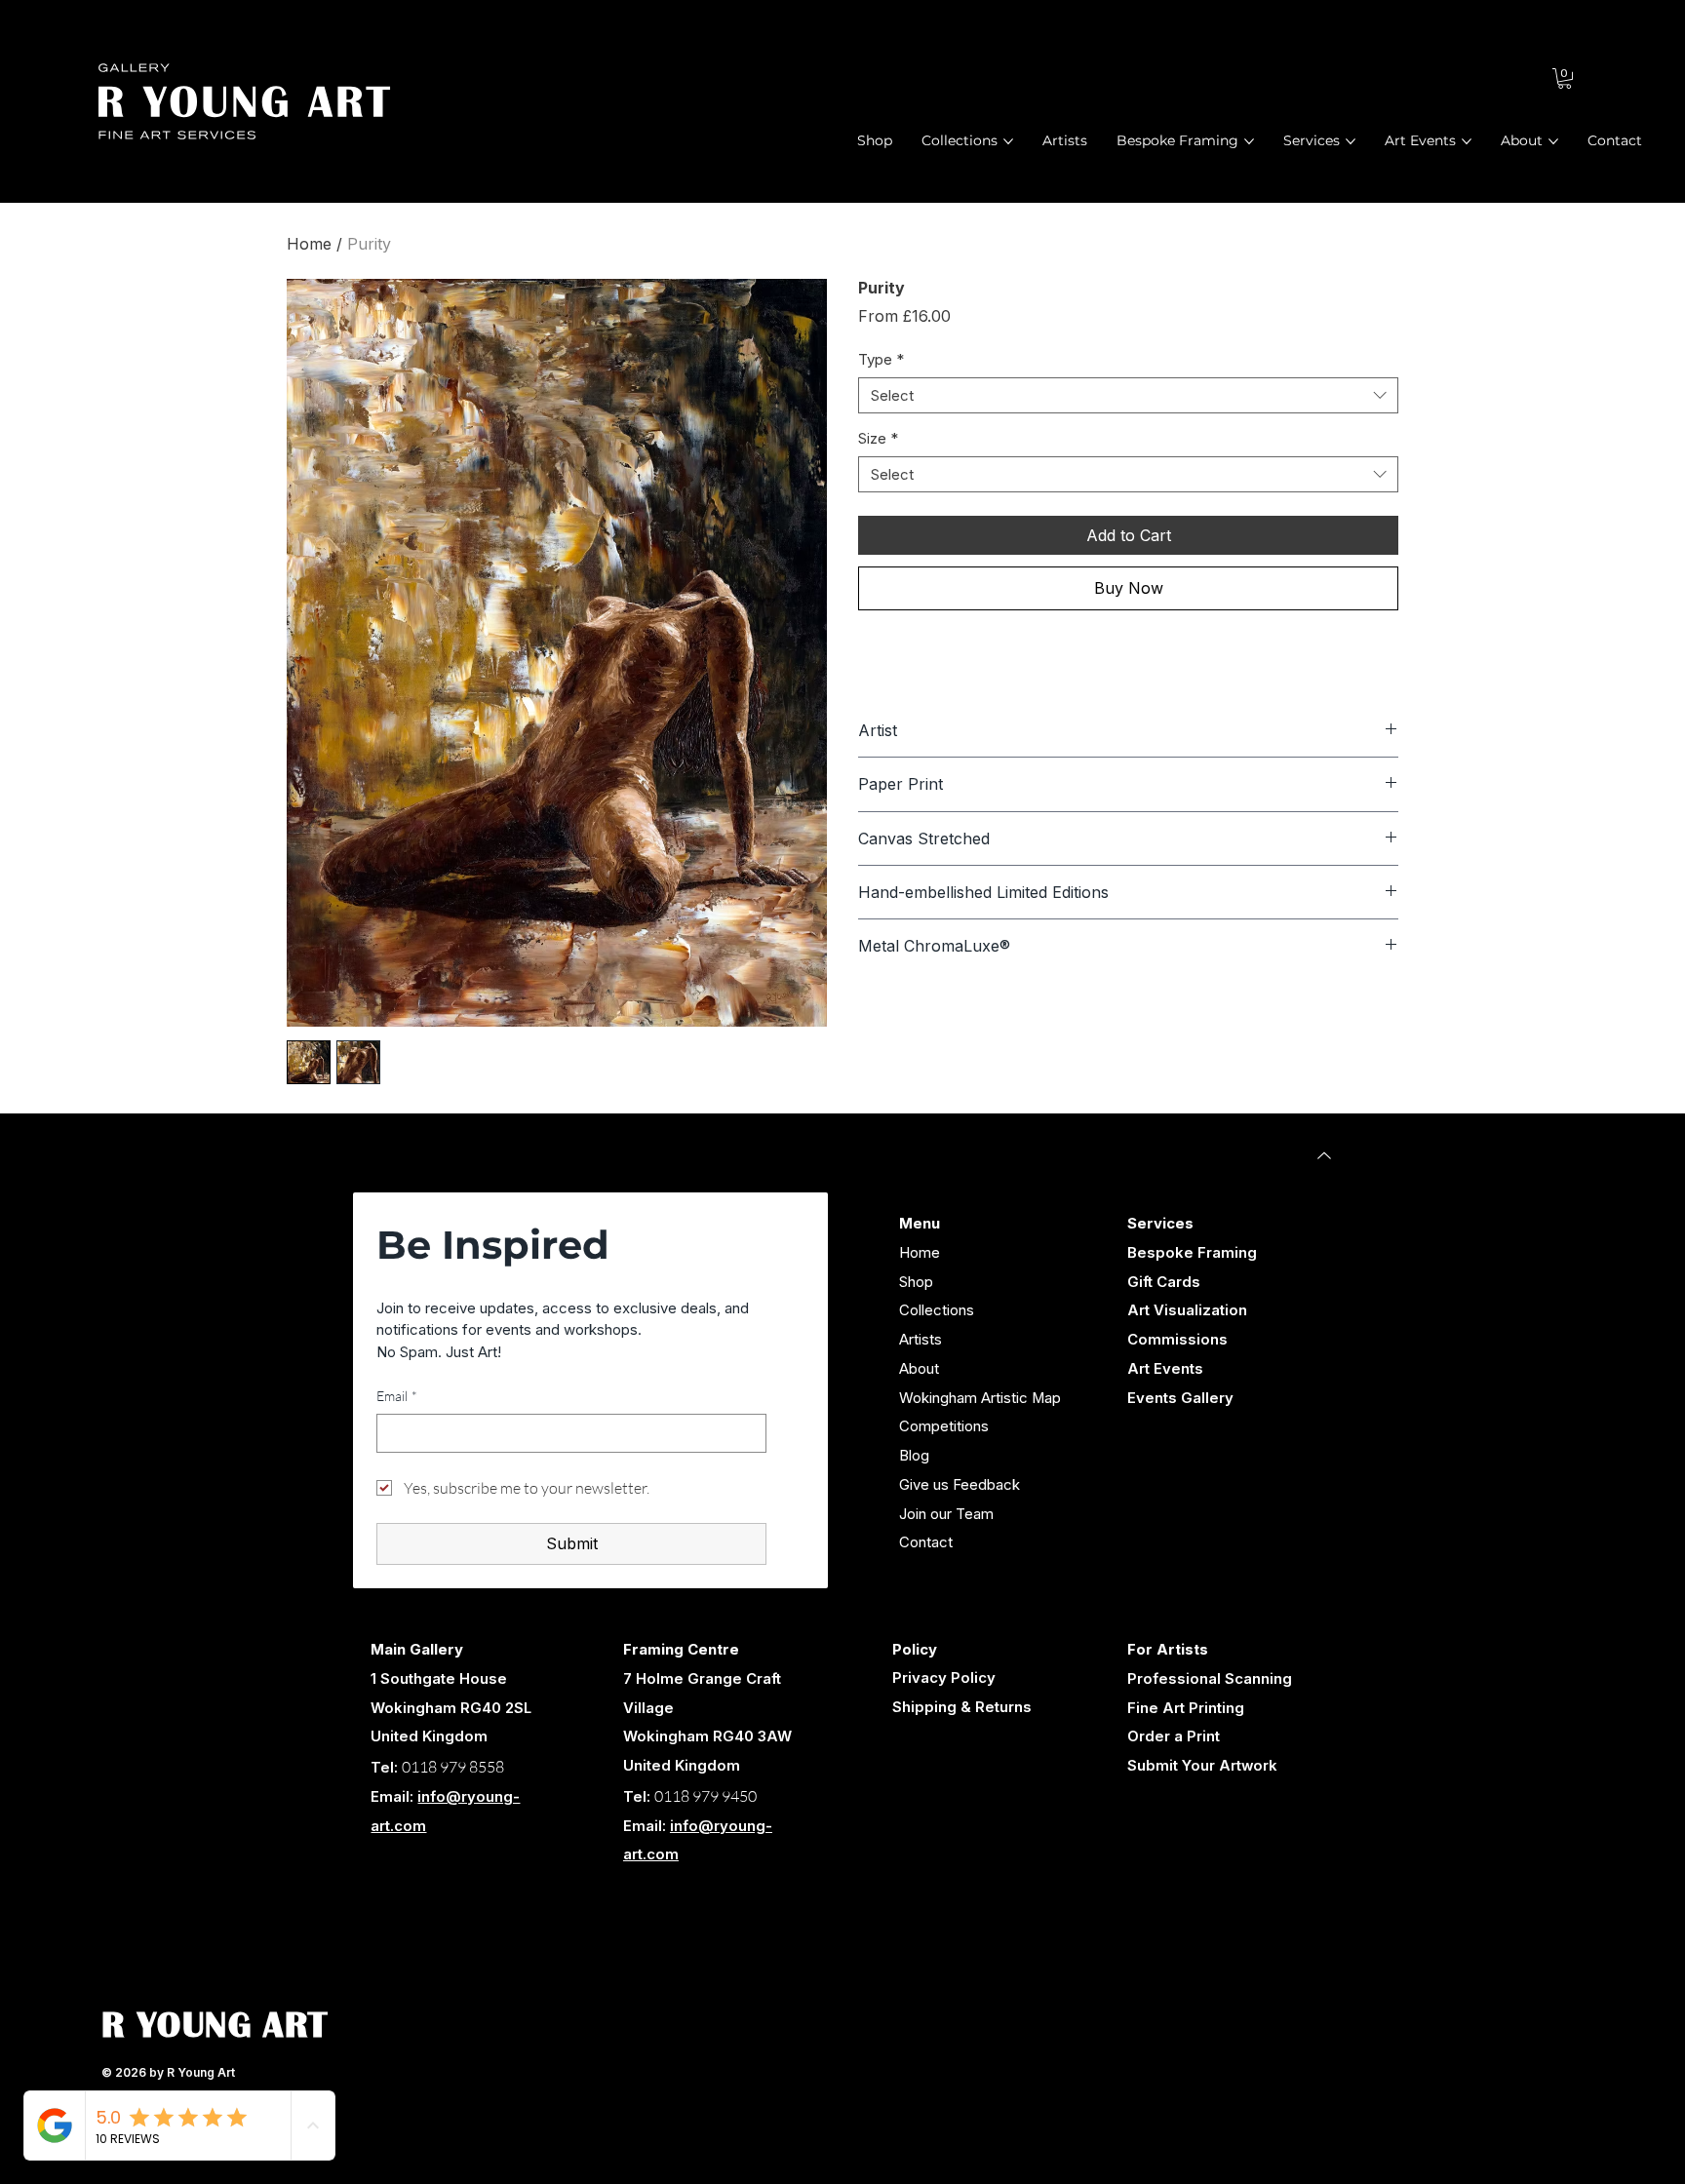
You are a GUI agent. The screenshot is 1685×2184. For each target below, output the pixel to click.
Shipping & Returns (962, 1707)
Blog (914, 1456)
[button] (1565, 78)
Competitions (944, 1426)
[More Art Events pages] (1467, 141)
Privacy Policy (944, 1678)
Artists (921, 1340)
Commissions (1177, 1340)
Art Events (1165, 1369)
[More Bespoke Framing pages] (1249, 141)
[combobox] (1128, 396)
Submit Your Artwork (1202, 1766)
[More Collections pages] (1008, 141)
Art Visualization (1187, 1310)
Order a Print (1174, 1736)
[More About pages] (1553, 141)
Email (397, 1396)
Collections (937, 1310)
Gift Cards (1164, 1282)
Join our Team (946, 1514)
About (919, 1369)
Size (878, 438)
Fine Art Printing (1186, 1708)
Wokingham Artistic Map (980, 1398)
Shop (916, 1282)
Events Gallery (1180, 1398)
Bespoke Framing (1192, 1253)
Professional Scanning (1210, 1679)
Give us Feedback (960, 1485)
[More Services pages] (1351, 141)
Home (309, 244)
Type (881, 359)
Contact (926, 1542)
